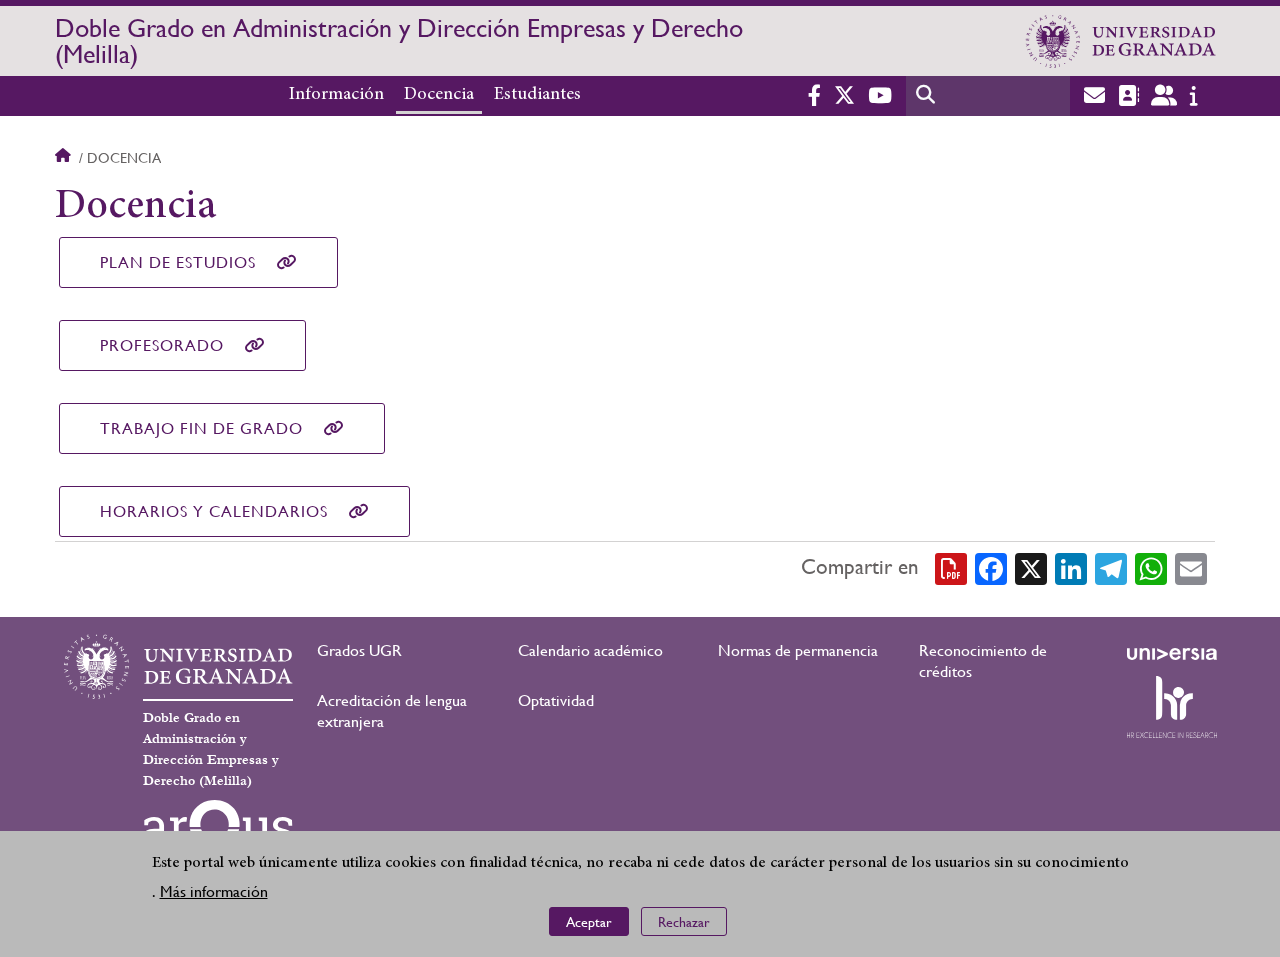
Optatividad (556, 700)
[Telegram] (1111, 568)
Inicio (65, 158)
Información (336, 95)
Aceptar (589, 922)
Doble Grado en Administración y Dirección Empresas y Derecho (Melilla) (399, 41)
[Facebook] (991, 568)
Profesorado (162, 345)
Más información (214, 891)
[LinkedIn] (1071, 568)
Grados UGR (359, 650)
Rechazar (684, 922)
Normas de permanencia (798, 650)
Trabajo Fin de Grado (201, 428)
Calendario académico (590, 650)
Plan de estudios (178, 262)
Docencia (439, 95)
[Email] (1191, 568)
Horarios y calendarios (214, 511)
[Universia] (1172, 654)
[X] (1031, 568)
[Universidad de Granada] (1121, 41)
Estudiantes (537, 95)
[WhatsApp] (1151, 568)
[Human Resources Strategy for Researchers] (1172, 707)
